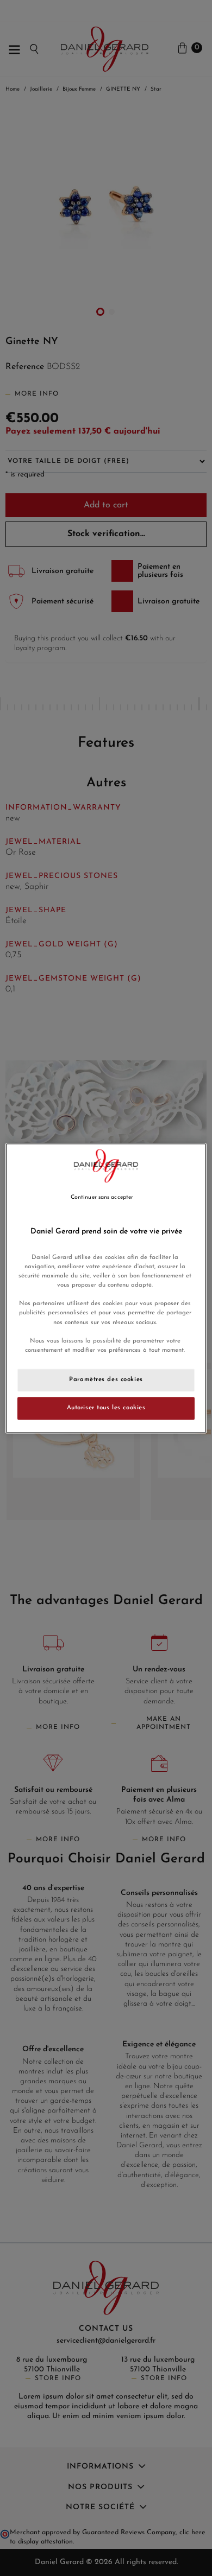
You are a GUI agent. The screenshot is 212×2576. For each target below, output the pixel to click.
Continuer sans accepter (102, 1197)
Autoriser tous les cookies (106, 1408)
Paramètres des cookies (106, 1379)
